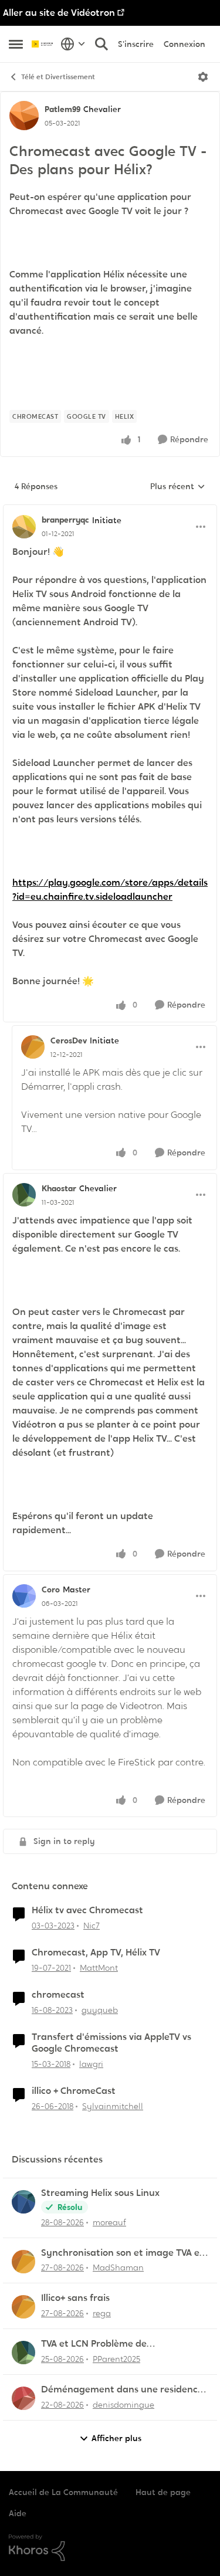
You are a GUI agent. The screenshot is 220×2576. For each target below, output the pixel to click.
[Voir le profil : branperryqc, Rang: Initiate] (24, 527)
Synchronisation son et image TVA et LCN (122, 2253)
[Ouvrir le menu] (203, 77)
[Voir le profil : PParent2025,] (23, 2353)
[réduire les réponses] (110, 510)
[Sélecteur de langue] (73, 44)
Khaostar (59, 1188)
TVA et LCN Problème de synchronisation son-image (102, 2344)
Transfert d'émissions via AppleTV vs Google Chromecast (111, 2043)
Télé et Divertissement (58, 77)
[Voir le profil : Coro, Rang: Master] (24, 1596)
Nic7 (92, 1926)
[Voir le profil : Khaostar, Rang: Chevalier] (24, 1195)
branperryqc (65, 520)
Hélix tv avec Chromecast (87, 1910)
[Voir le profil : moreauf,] (23, 2202)
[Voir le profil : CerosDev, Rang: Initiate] (33, 1047)
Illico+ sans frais (75, 2298)
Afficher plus (116, 2438)
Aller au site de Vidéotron (59, 13)
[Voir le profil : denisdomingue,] (23, 2398)
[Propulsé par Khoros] (110, 2548)
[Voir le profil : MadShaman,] (23, 2262)
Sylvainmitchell (113, 2106)
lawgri (91, 2064)
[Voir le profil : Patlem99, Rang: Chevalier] (24, 116)
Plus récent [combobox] (178, 487)
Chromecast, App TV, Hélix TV (96, 1953)
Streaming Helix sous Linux (100, 2193)
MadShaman (118, 2267)
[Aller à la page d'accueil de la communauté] (43, 44)
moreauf (109, 2222)
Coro (51, 1589)
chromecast (58, 1995)
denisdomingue (123, 2405)
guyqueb (100, 2010)
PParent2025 (116, 2359)
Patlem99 (62, 109)
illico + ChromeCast (74, 2091)
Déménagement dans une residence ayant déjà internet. (122, 2390)
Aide (18, 2513)
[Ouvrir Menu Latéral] (16, 44)
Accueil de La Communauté (63, 2492)
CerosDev (69, 1040)
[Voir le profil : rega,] (23, 2307)
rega (102, 2313)
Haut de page (163, 2492)
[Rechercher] (101, 44)
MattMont (99, 1968)
